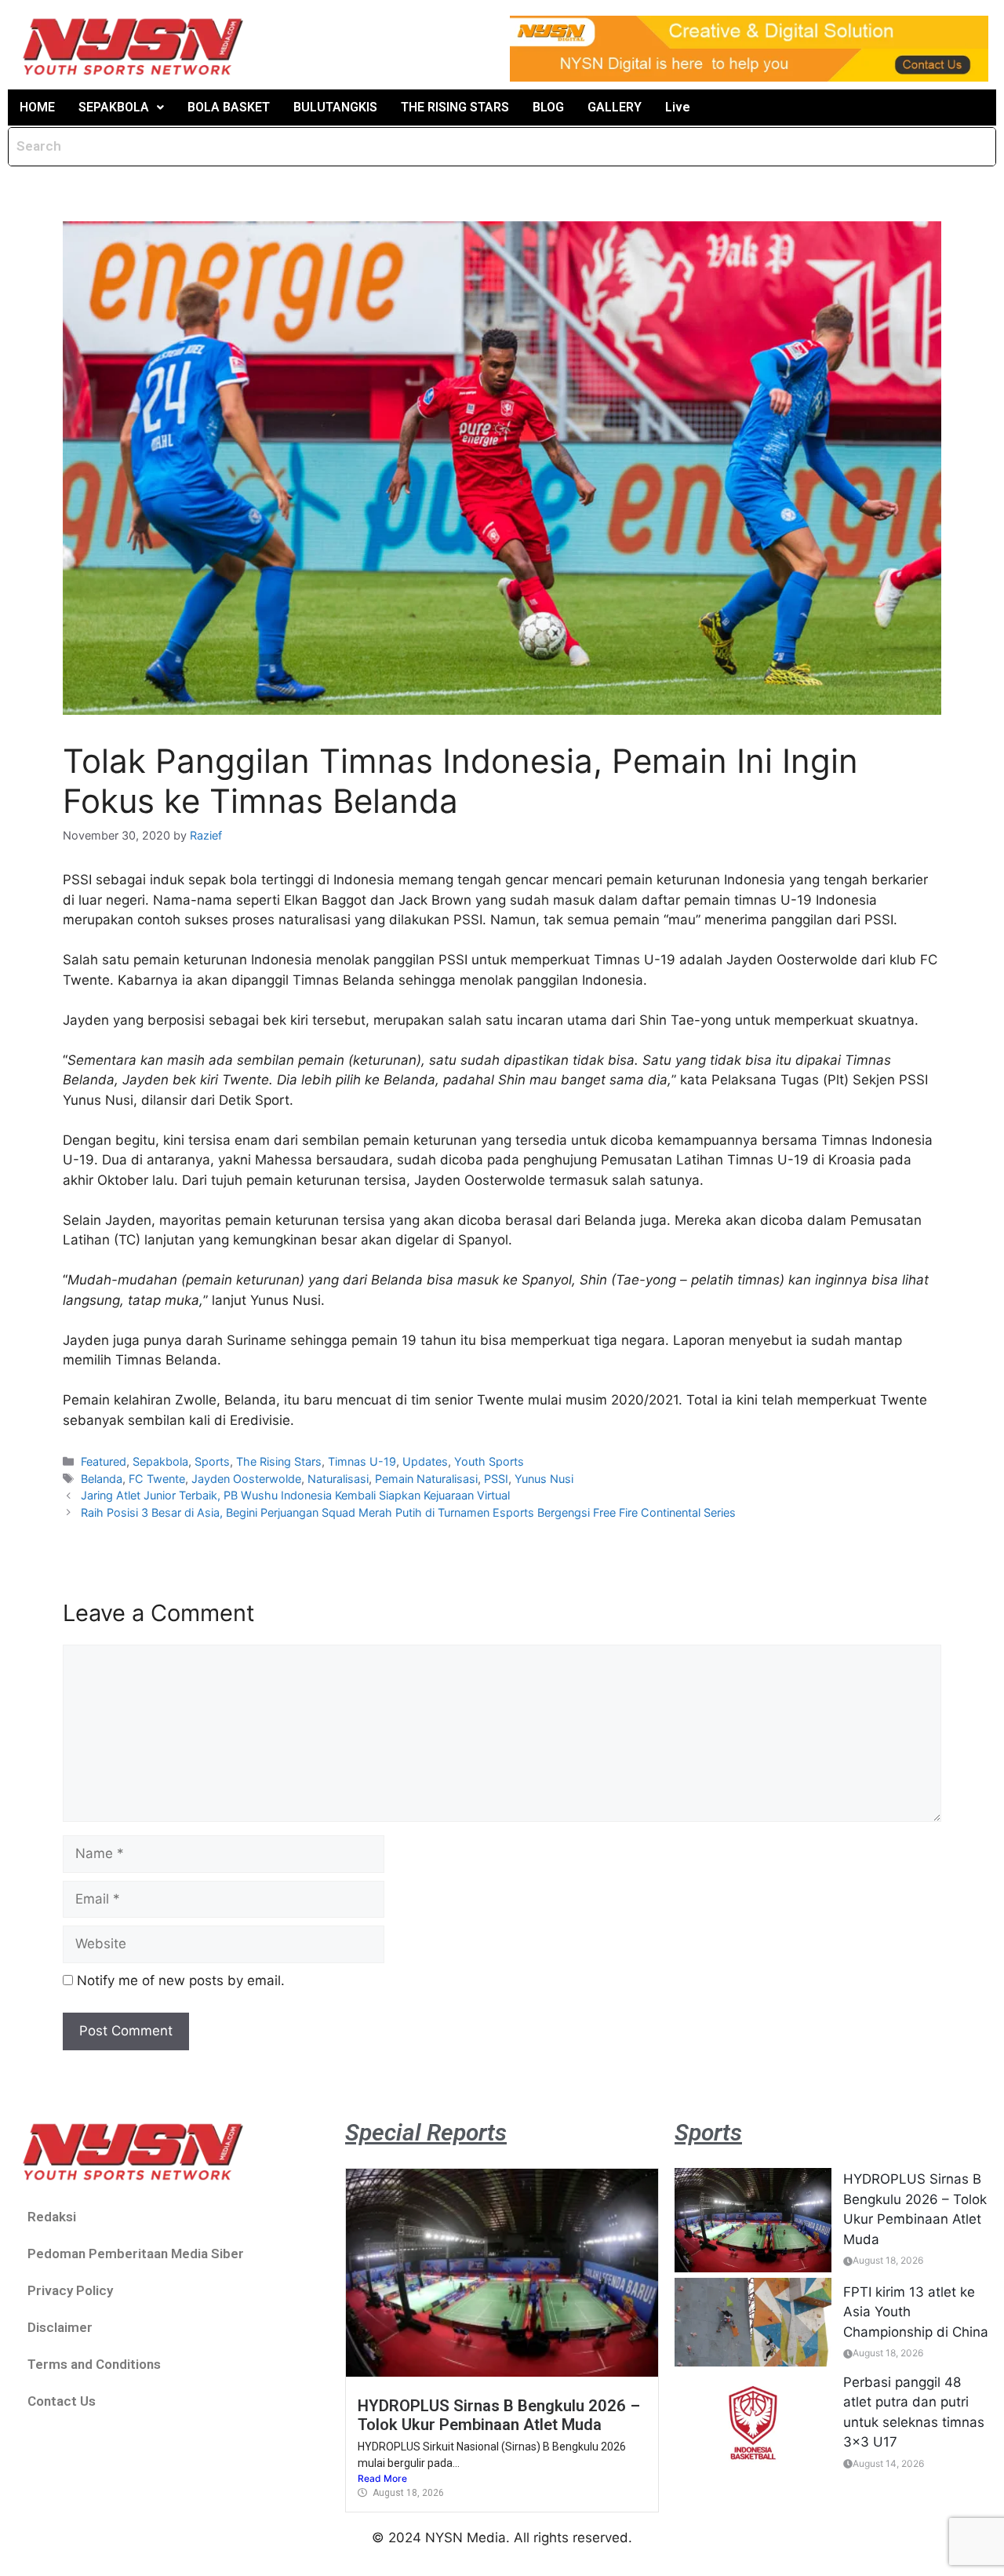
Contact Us (62, 2401)
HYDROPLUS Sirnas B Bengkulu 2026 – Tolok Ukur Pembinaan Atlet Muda (499, 2415)
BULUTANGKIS (335, 107)
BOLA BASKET (229, 107)
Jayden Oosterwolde (246, 1479)
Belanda (102, 1479)
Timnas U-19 (362, 1461)
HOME (37, 107)
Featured (104, 1461)
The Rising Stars (279, 1461)
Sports (212, 1461)
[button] (121, 107)
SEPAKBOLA (114, 107)
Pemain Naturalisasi (426, 1479)
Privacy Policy (70, 2290)
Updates (425, 1461)
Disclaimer (60, 2327)
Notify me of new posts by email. (181, 1980)
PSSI (496, 1479)
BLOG (548, 107)
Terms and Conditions (94, 2364)
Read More (382, 2478)
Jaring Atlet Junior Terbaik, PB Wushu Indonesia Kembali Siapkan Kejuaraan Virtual (295, 1495)
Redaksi (52, 2217)
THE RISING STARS (455, 107)
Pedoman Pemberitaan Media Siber (136, 2254)
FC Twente (157, 1479)
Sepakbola (160, 1461)
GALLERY (615, 107)
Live (678, 107)
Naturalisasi (338, 1479)
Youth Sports (489, 1461)
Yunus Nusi (544, 1479)
